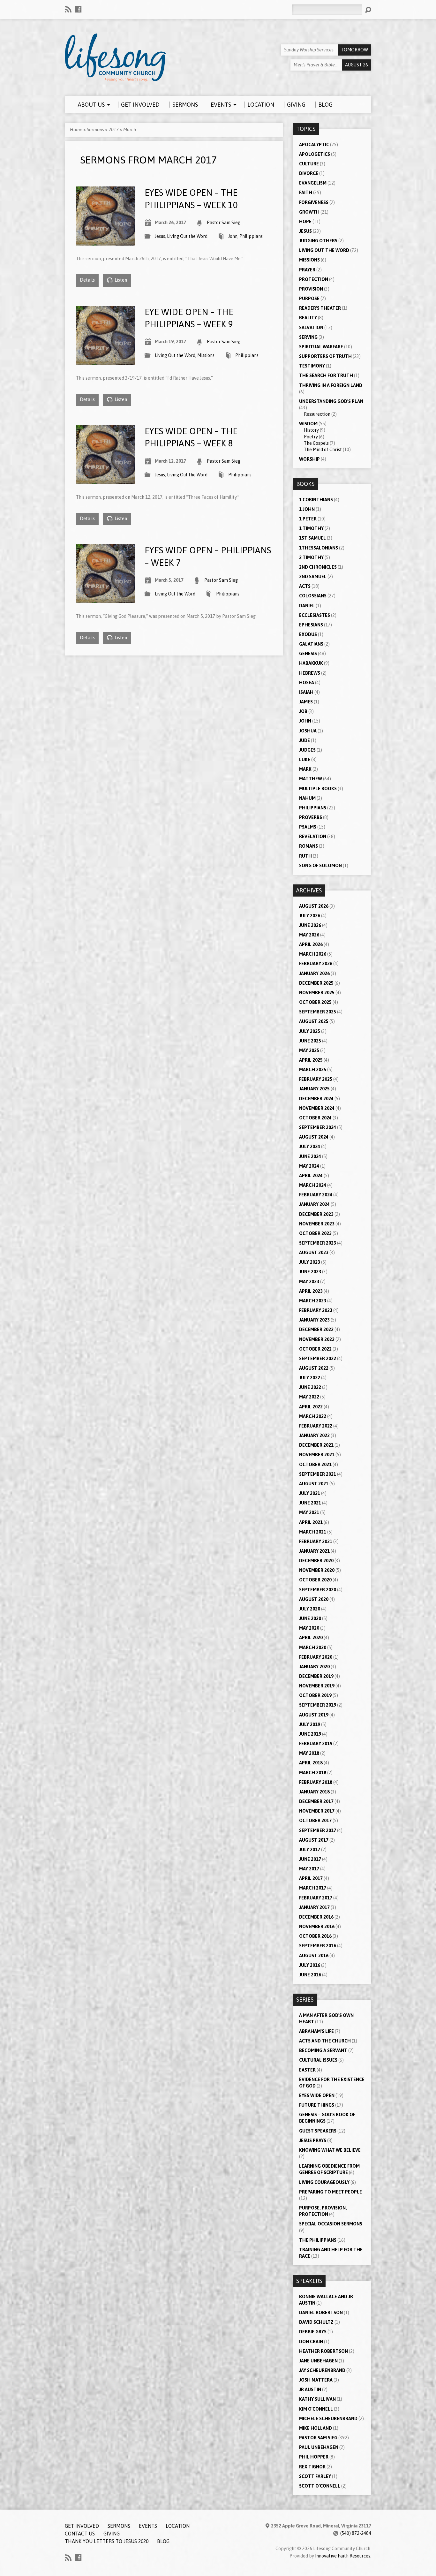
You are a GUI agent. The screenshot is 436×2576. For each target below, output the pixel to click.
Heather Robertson (323, 2351)
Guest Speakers (318, 2131)
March (130, 130)
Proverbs (311, 817)
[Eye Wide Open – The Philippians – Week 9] (105, 361)
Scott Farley (315, 2476)
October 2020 (315, 1580)
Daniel (307, 606)
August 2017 (314, 1840)
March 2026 (313, 954)
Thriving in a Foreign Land (331, 385)
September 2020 (318, 1590)
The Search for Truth (326, 375)
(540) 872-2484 (356, 2533)
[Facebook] (78, 9)
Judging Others (318, 241)
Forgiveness (314, 202)
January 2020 (314, 1667)
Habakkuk (311, 663)
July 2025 (310, 1031)
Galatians (311, 644)
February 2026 (316, 964)
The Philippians (318, 2240)
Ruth (305, 856)
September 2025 (318, 1012)
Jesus (160, 236)
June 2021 (310, 1503)
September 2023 (318, 1243)
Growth (309, 212)
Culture (309, 164)
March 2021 (313, 1532)
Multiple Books (318, 789)
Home (76, 130)
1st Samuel (312, 538)
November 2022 (317, 1339)
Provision (311, 289)
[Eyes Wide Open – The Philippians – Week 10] (105, 242)
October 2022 (315, 1349)
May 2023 (309, 1282)
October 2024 (315, 1118)
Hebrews (310, 673)
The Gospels (316, 443)
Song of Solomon (320, 866)
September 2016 (318, 1946)
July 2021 (310, 1493)
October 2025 (315, 1002)
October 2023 (315, 1233)
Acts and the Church (325, 2041)
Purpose (309, 299)
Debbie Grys (313, 2332)
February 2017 (316, 1898)
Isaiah (306, 692)
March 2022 (313, 1416)
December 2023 (316, 1214)
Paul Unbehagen (319, 2447)
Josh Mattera (316, 2380)
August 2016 (314, 1956)
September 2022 (318, 1359)
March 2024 (313, 1185)
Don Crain (311, 2342)
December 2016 (316, 1917)
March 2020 (313, 1648)
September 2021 (318, 1474)
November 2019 (317, 1686)
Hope (305, 222)
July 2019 (310, 1724)
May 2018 (309, 1753)
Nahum (307, 798)
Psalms (308, 827)
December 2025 (316, 983)
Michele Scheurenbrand (328, 2419)
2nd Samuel (313, 577)
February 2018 (316, 1782)
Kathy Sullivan (317, 2399)
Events (148, 2526)
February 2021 (316, 1542)
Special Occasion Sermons (331, 2224)
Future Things (317, 2105)
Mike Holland (316, 2428)
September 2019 (318, 1705)
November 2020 (317, 1570)
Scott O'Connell (320, 2486)
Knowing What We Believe (330, 2150)
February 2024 (316, 1195)
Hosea (307, 683)
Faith (306, 193)
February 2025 (316, 1079)
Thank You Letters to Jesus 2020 (107, 2541)
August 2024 (314, 1137)
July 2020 (310, 1609)
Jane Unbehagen (318, 2361)
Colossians (313, 596)
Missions (206, 355)
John (233, 236)
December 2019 (316, 1676)
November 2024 (317, 1108)
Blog (163, 2541)
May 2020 (309, 1628)
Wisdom (308, 424)
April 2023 (311, 1291)
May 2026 (309, 935)
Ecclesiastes (315, 615)
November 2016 (317, 1927)
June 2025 (310, 1041)
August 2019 (314, 1715)
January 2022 (314, 1436)
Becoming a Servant (323, 2050)
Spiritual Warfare (321, 347)
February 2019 (316, 1744)
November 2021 (317, 1455)
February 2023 (316, 1310)
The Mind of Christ (323, 450)
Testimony (312, 366)
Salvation (311, 328)
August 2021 (314, 1484)
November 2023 (317, 1224)
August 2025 (314, 1021)
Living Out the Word (187, 236)
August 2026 (314, 906)
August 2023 (314, 1253)
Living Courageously (324, 2182)
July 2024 (310, 1147)
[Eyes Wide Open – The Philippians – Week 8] (105, 480)
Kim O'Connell (316, 2409)
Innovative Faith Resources (343, 2556)
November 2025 (317, 993)
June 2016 (310, 1975)
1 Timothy (311, 528)
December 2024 (316, 1099)
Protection (314, 279)
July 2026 (310, 916)
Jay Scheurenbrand (322, 2370)
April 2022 (311, 1407)
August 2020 (314, 1599)
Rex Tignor (312, 2467)
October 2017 (315, 1821)
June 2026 (310, 925)
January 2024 (314, 1204)
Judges (307, 750)
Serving (308, 337)
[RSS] (68, 9)
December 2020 (316, 1561)
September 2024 (318, 1127)
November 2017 (317, 1811)
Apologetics (315, 154)
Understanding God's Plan (331, 401)
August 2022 (314, 1368)
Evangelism (313, 183)
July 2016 (310, 1965)
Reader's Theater (320, 308)
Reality (308, 318)
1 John (307, 509)
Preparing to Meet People (331, 2192)
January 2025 (314, 1089)
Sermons (95, 130)
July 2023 (310, 1262)
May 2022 (309, 1397)
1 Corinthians (316, 500)
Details (87, 280)
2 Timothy (311, 557)
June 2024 (310, 1156)
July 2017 (310, 1850)
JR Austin (310, 2390)
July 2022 (310, 1378)
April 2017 (311, 1878)
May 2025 (309, 1050)
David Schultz (316, 2322)
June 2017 (310, 1859)
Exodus (308, 634)
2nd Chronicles (318, 567)
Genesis (308, 654)
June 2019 (310, 1734)
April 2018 (311, 1763)
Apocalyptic (314, 145)
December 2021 (316, 1445)
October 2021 (315, 1465)
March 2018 (313, 1773)
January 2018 (314, 1792)
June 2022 (310, 1387)
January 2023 (314, 1320)
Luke (305, 760)
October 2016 (315, 1936)
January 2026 (314, 974)
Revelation (313, 837)
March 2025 (313, 1070)
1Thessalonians (319, 548)
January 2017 (314, 1907)
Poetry (311, 437)
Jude (304, 740)
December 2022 (316, 1330)
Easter (307, 2070)
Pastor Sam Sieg (224, 223)
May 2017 (309, 1869)
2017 (114, 130)
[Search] (368, 10)
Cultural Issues (318, 2060)
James (306, 702)
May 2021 (309, 1512)
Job (303, 711)
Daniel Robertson (321, 2313)
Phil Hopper (314, 2457)
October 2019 (315, 1695)
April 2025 (311, 1060)
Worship (309, 459)
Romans (308, 846)
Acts (305, 586)
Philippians (251, 236)
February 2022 (316, 1426)
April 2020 (311, 1638)
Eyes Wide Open (317, 2095)
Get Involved (82, 2526)
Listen (120, 280)
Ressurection (317, 414)
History (311, 430)
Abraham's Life (316, 2031)
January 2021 (314, 1551)
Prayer (307, 270)
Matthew (311, 779)
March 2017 (313, 1888)
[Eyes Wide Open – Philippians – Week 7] (105, 599)
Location (178, 2526)
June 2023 (310, 1272)
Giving (112, 2534)
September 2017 (318, 1830)
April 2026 (311, 944)
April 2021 (311, 1522)
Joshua (308, 731)
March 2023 (313, 1301)
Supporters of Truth (325, 356)
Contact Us (80, 2534)
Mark (305, 769)
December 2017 (316, 1801)
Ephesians (311, 625)
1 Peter (308, 519)
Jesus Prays (313, 2140)
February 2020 (316, 1657)
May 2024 (309, 1166)
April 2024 (311, 1176)
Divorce (309, 173)
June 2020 (310, 1618)
